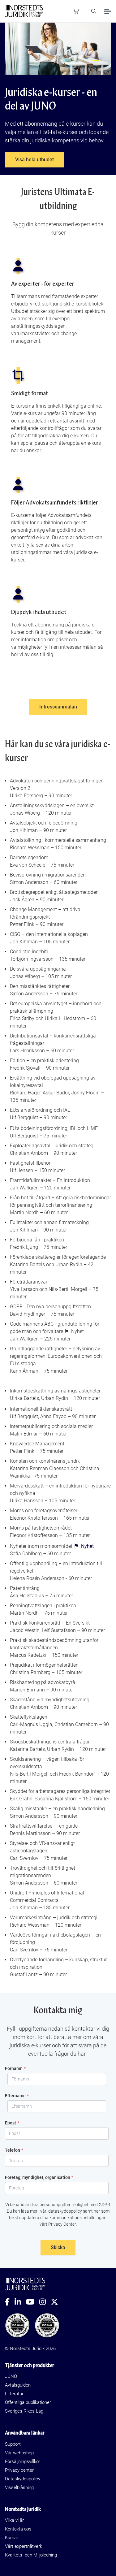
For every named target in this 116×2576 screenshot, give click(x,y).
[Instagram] (45, 2302)
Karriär (12, 2538)
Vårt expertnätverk (24, 2546)
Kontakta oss (18, 2529)
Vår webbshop (19, 2453)
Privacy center (19, 2470)
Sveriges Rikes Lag (24, 2411)
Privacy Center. (62, 2224)
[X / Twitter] (57, 2302)
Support (13, 2444)
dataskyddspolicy (65, 2211)
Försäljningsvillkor (23, 2461)
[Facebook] (10, 2302)
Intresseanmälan (58, 707)
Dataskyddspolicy (23, 2479)
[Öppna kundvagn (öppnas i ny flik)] (76, 11)
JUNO (11, 2376)
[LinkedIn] (20, 2302)
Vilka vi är (14, 2520)
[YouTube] (33, 2302)
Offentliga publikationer (28, 2402)
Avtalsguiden (18, 2385)
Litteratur (14, 2394)
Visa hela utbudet (34, 160)
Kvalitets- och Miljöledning (31, 2555)
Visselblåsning (19, 2487)
